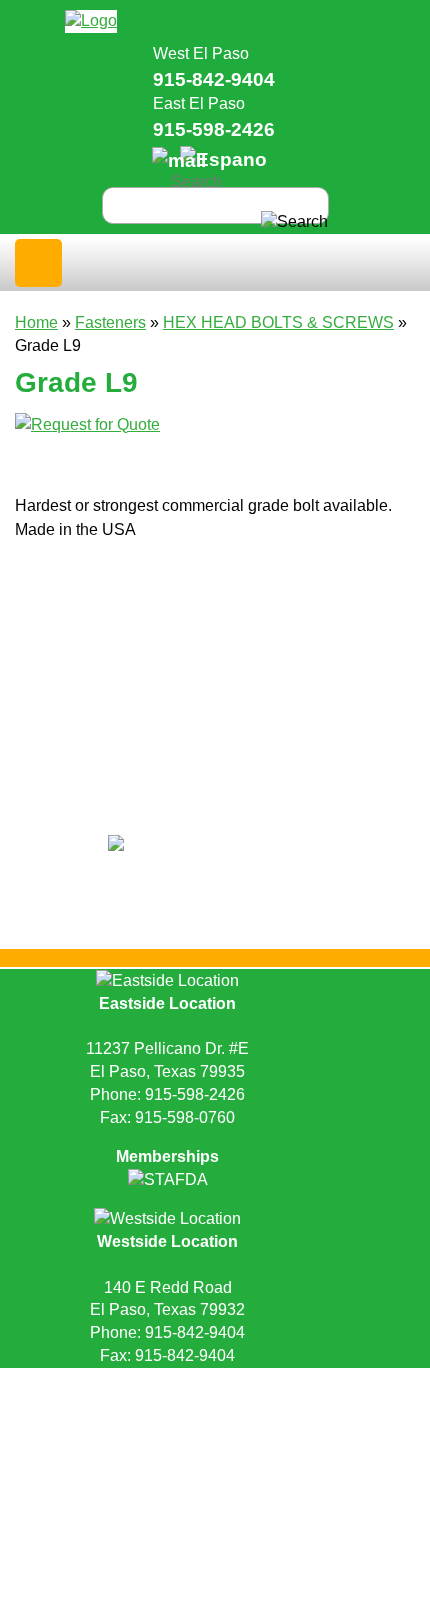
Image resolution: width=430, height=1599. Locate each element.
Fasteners (110, 322)
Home (36, 322)
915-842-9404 (214, 79)
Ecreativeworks (255, 1416)
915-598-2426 (214, 129)
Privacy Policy (239, 1383)
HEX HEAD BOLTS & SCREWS (278, 322)
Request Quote (115, 1383)
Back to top (215, 1444)
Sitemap (339, 1383)
